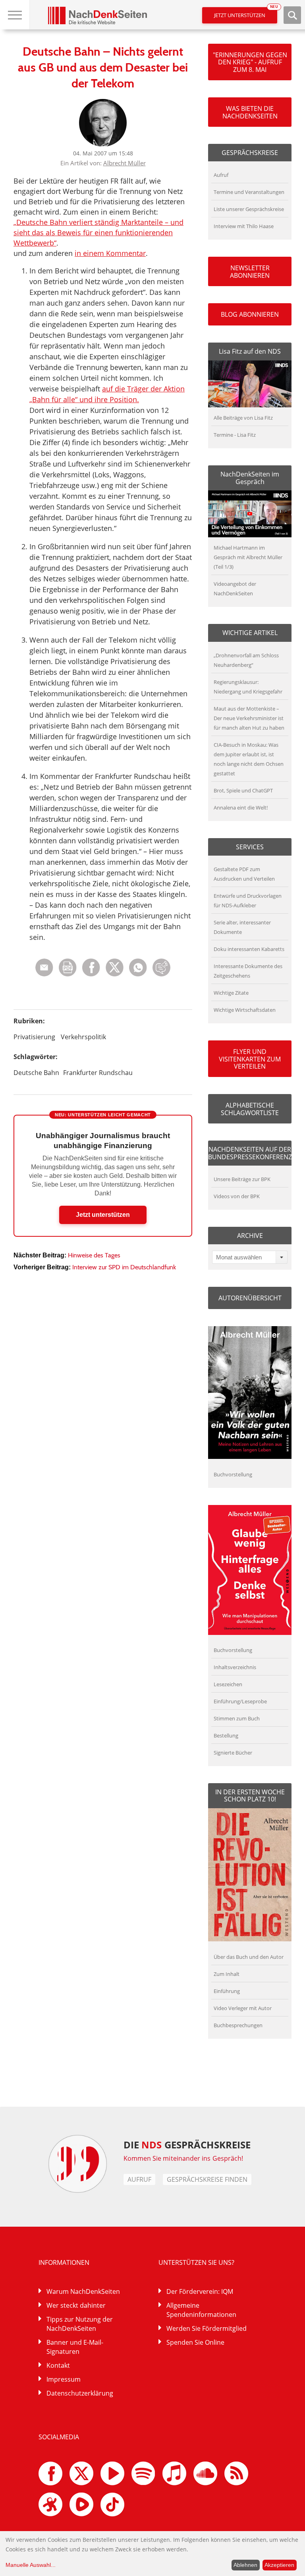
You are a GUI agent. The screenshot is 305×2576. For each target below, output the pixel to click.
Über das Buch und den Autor (249, 1957)
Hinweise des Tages (94, 1255)
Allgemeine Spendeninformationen (201, 2310)
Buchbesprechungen (238, 2025)
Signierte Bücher (233, 1753)
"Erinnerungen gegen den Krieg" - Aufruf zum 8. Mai (250, 62)
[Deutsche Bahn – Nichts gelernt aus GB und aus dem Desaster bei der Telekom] (138, 974)
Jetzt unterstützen (246, 13)
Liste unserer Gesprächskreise (249, 209)
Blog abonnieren (250, 314)
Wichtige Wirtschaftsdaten (245, 1010)
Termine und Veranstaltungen (249, 192)
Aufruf (221, 175)
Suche (292, 15)
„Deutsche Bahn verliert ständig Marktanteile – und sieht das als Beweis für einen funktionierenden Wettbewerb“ (98, 232)
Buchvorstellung (233, 1474)
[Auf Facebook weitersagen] (91, 974)
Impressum (64, 2379)
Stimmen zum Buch (237, 1718)
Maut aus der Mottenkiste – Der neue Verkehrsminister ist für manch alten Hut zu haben (249, 718)
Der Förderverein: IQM (200, 2291)
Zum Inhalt (227, 1974)
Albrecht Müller (125, 163)
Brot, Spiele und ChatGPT (243, 790)
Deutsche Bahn (36, 1073)
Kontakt (58, 2365)
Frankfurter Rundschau (98, 1073)
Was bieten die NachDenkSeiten (250, 112)
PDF (68, 967)
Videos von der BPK (237, 1196)
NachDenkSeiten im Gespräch (250, 478)
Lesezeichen (228, 1684)
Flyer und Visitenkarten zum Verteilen (250, 1059)
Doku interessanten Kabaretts (249, 949)
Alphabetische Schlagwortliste (250, 1109)
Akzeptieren (279, 2565)
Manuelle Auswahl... (31, 2565)
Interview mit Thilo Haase (244, 226)
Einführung (227, 1991)
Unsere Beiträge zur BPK (242, 1179)
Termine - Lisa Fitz (235, 435)
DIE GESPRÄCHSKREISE (187, 2145)
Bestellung (226, 1735)
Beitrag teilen (44, 967)
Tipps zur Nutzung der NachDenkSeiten (80, 2324)
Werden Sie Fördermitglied (207, 2328)
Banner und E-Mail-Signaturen (75, 2347)
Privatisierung (34, 1037)
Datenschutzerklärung (80, 2393)
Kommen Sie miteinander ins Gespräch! (183, 2158)
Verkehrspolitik (83, 1037)
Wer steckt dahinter (76, 2305)
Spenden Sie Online (195, 2342)
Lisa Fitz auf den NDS (250, 351)
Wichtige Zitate (231, 993)
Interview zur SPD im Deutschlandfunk (124, 1267)
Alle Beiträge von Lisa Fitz (243, 418)
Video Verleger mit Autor (243, 2008)
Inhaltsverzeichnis (235, 1667)
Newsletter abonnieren (250, 271)
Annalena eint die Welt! (241, 808)
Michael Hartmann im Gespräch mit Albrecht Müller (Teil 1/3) (248, 557)
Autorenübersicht (250, 1298)
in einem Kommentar (110, 253)
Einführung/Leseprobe (240, 1701)
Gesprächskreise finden (207, 2179)
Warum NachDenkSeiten (83, 2291)
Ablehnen (245, 2565)
